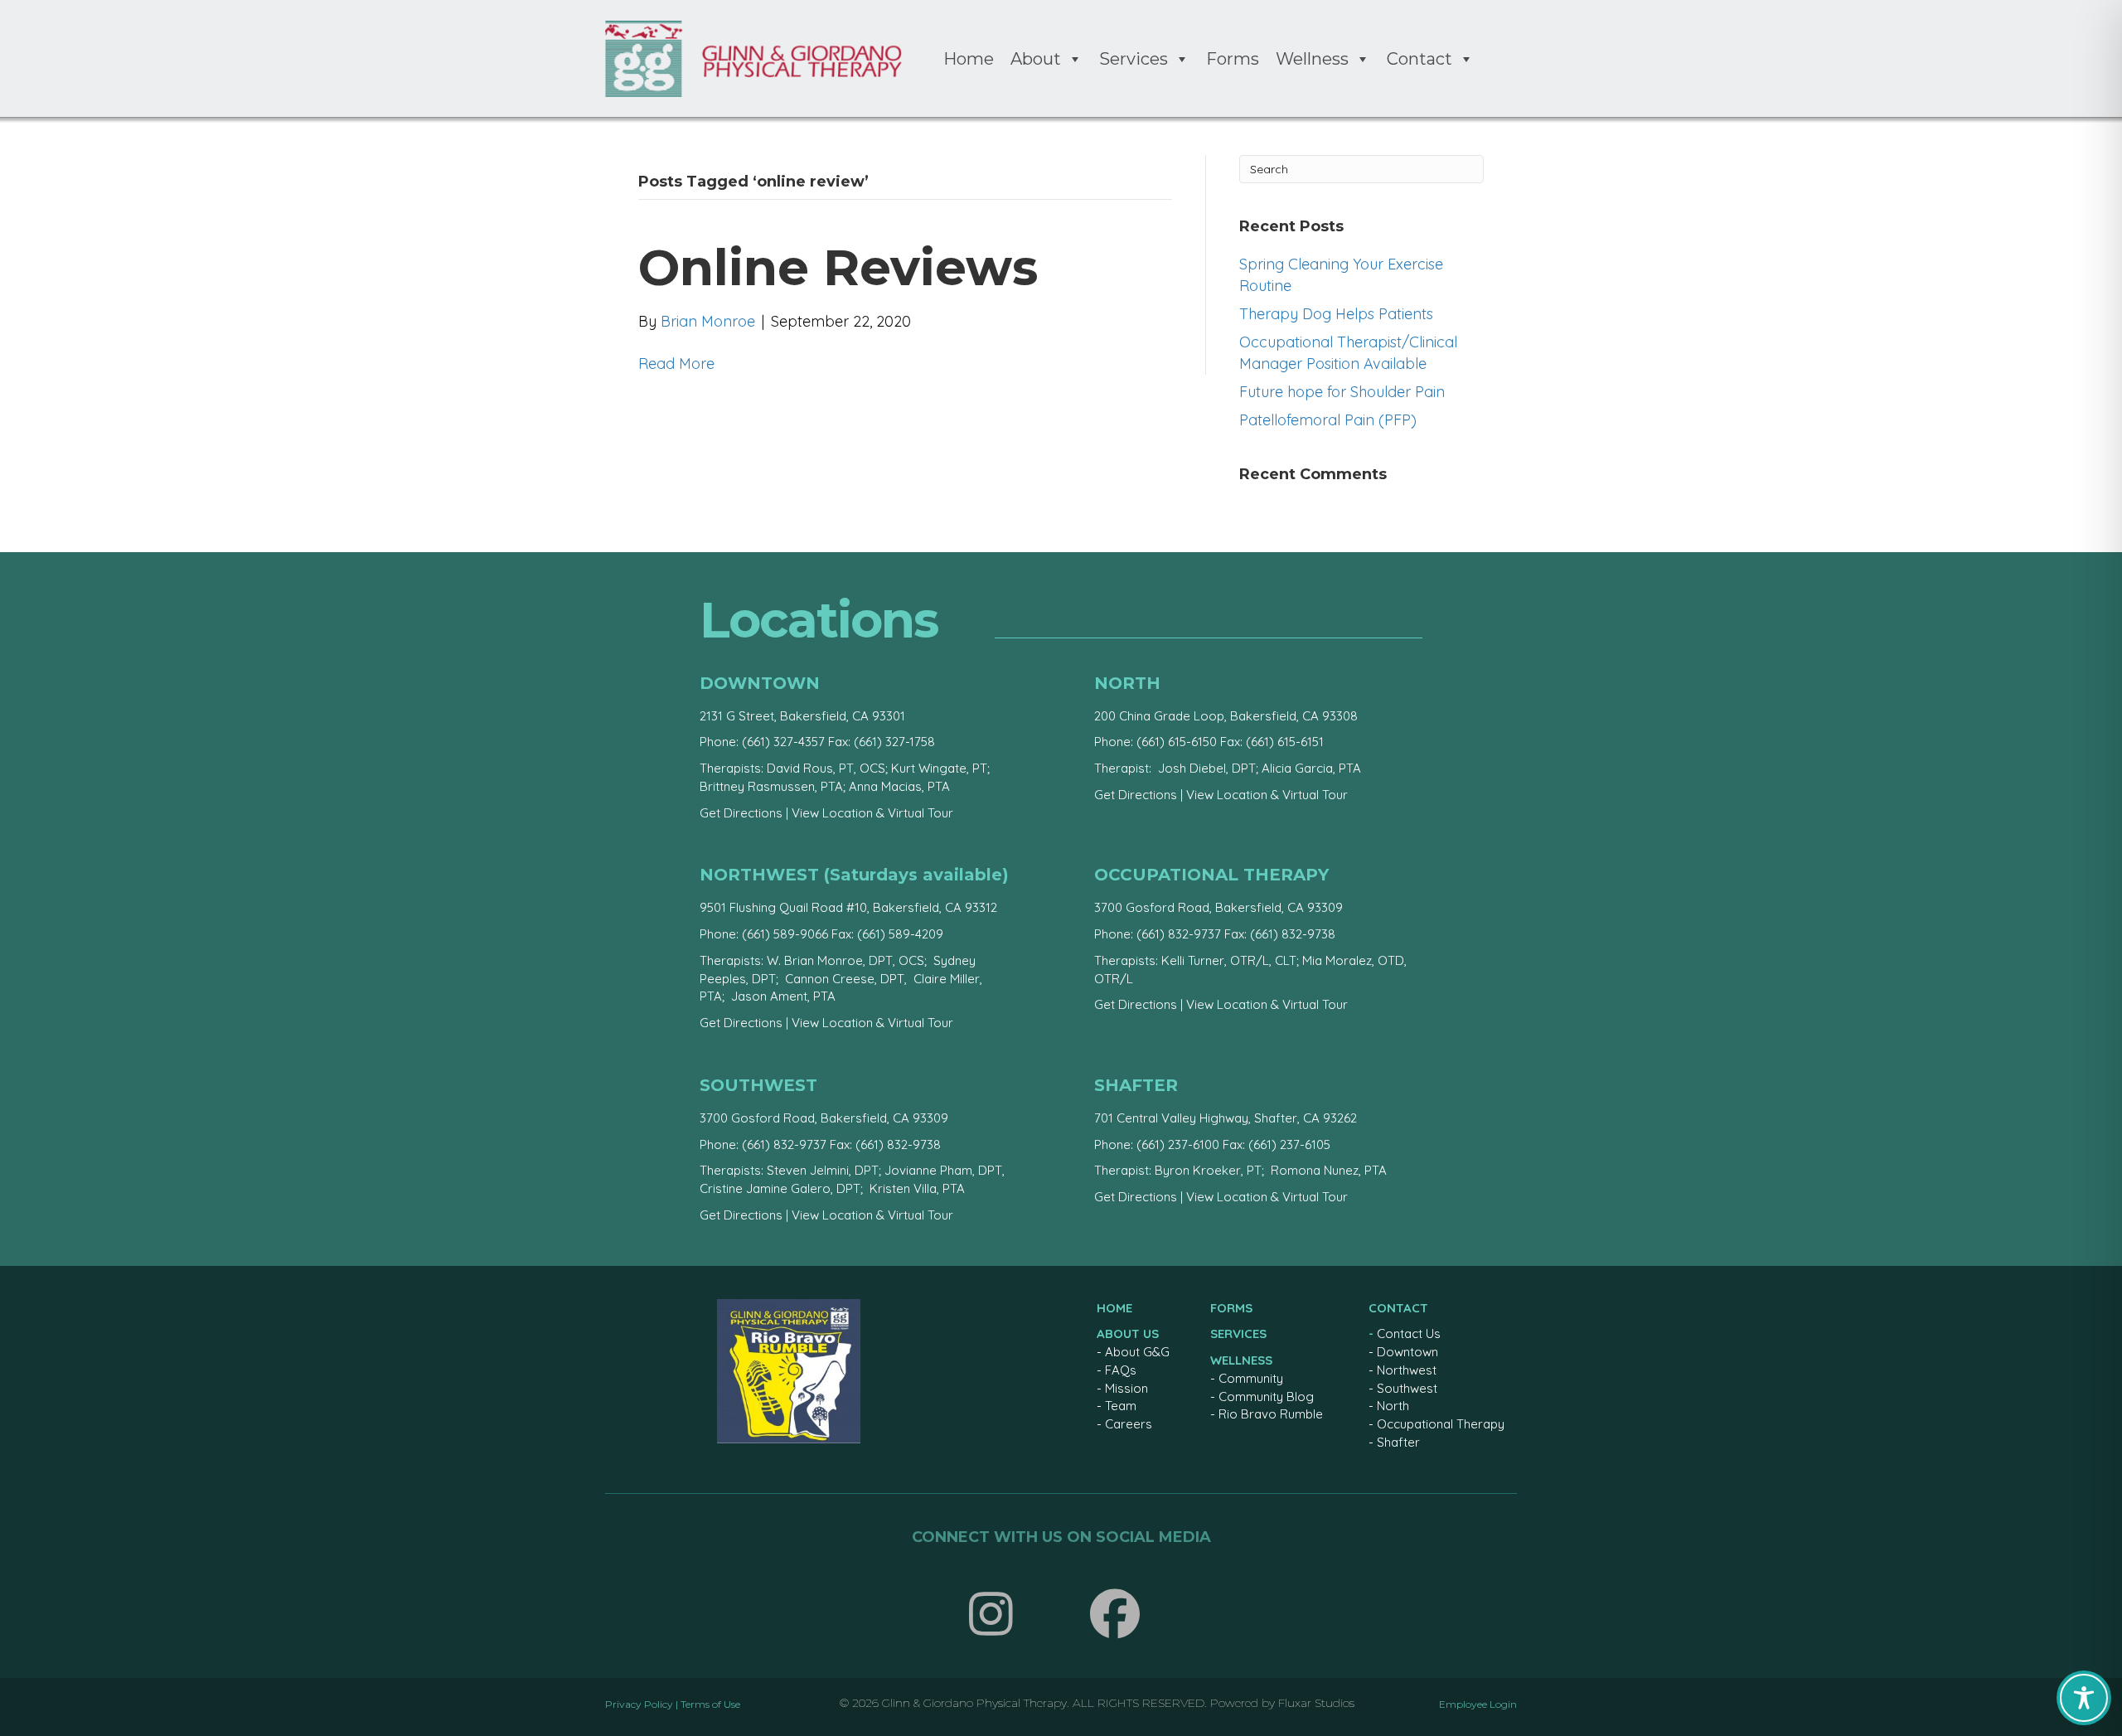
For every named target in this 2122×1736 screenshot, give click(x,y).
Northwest (1407, 1370)
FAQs (1121, 1370)
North (1393, 1406)
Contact (1420, 59)
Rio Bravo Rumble (1271, 1414)
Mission (1126, 1388)
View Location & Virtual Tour (872, 813)
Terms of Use (710, 1704)
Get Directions (741, 813)
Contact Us (1409, 1334)
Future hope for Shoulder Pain (1342, 392)
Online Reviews (838, 267)
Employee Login (1478, 1704)
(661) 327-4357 (783, 742)
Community (1251, 1378)
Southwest (1407, 1388)
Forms (1233, 59)
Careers (1129, 1424)
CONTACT (1398, 1308)
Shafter (1398, 1442)
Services (1134, 59)
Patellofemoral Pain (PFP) (1328, 420)
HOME (1114, 1308)
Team (1121, 1406)
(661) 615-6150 (1177, 742)
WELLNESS (1241, 1360)
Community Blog (1266, 1397)
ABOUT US (1128, 1334)
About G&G (1137, 1352)
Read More (676, 364)
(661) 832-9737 (1179, 934)
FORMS (1231, 1308)
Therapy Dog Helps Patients (1336, 314)
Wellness (1312, 59)
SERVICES (1238, 1334)
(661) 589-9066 (785, 934)
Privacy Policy (639, 1704)
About (1036, 59)
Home (969, 59)
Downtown (1407, 1352)
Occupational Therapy (1441, 1424)
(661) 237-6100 (1178, 1144)
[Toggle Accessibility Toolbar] (2084, 1698)
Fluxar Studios (1316, 1703)
